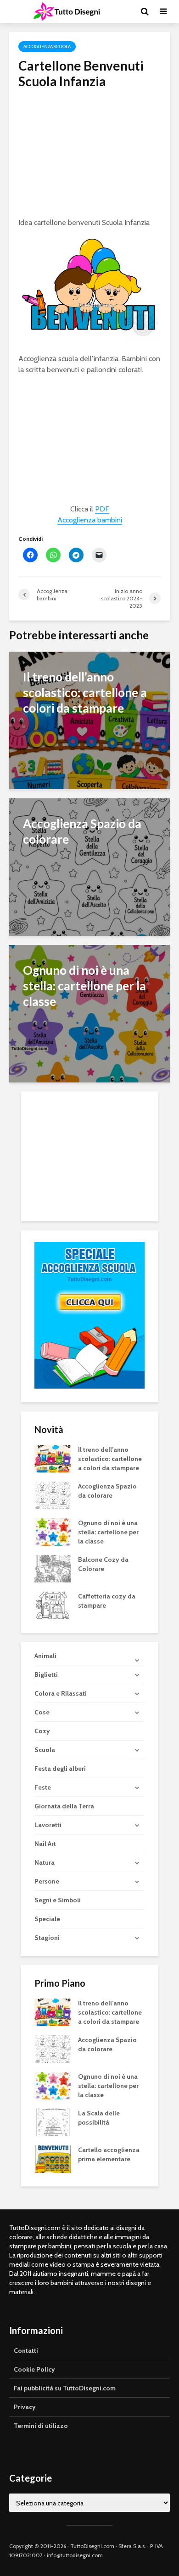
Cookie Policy (34, 2369)
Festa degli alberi (60, 1769)
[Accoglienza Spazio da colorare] (89, 866)
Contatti (26, 2351)
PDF (102, 509)
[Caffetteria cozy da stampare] (53, 1604)
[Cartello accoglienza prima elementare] (53, 2159)
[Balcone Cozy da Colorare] (53, 1568)
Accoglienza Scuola (47, 47)
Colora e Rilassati (61, 1693)
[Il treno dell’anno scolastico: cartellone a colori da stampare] (89, 720)
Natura (45, 1862)
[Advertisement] (89, 154)
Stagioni (47, 1938)
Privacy (25, 2407)
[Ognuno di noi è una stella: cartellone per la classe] (89, 1013)
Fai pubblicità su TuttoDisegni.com (65, 2388)
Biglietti (46, 1675)
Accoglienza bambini (90, 520)
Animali (45, 1656)
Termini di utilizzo (41, 2426)
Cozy (42, 1731)
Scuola (45, 1750)
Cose (42, 1712)
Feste (43, 1787)
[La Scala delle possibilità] (53, 2122)
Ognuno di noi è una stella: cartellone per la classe (108, 1532)
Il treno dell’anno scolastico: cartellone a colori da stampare (110, 1459)
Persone (47, 1881)
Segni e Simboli (58, 1900)
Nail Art (45, 1844)
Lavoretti (48, 1825)
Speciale (47, 1919)
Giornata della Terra (64, 1806)
